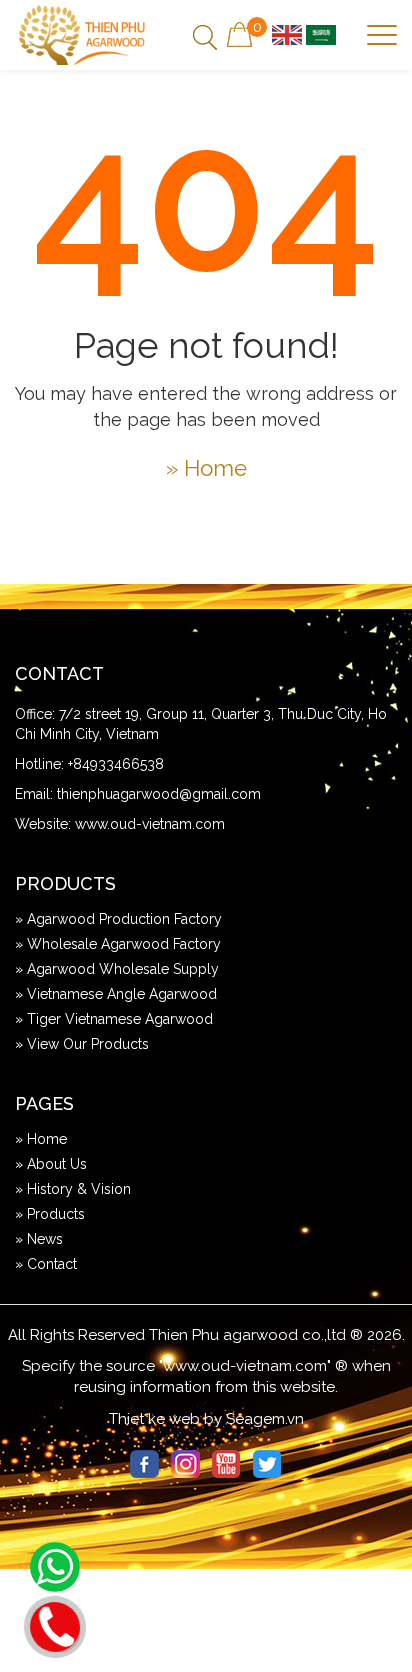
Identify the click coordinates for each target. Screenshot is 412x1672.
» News (39, 1239)
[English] (287, 34)
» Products (50, 1214)
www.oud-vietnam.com (150, 824)
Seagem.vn (265, 1419)
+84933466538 (116, 764)
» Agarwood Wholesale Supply (117, 969)
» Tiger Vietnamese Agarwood (114, 1019)
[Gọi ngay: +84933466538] (54, 1624)
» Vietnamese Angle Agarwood (116, 994)
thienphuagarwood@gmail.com (159, 794)
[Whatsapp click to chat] (55, 1567)
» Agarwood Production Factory (118, 919)
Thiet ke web (154, 1419)
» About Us (51, 1164)
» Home (206, 468)
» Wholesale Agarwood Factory (118, 944)
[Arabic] (321, 34)
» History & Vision (73, 1189)
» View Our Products (82, 1044)
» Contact (46, 1264)
